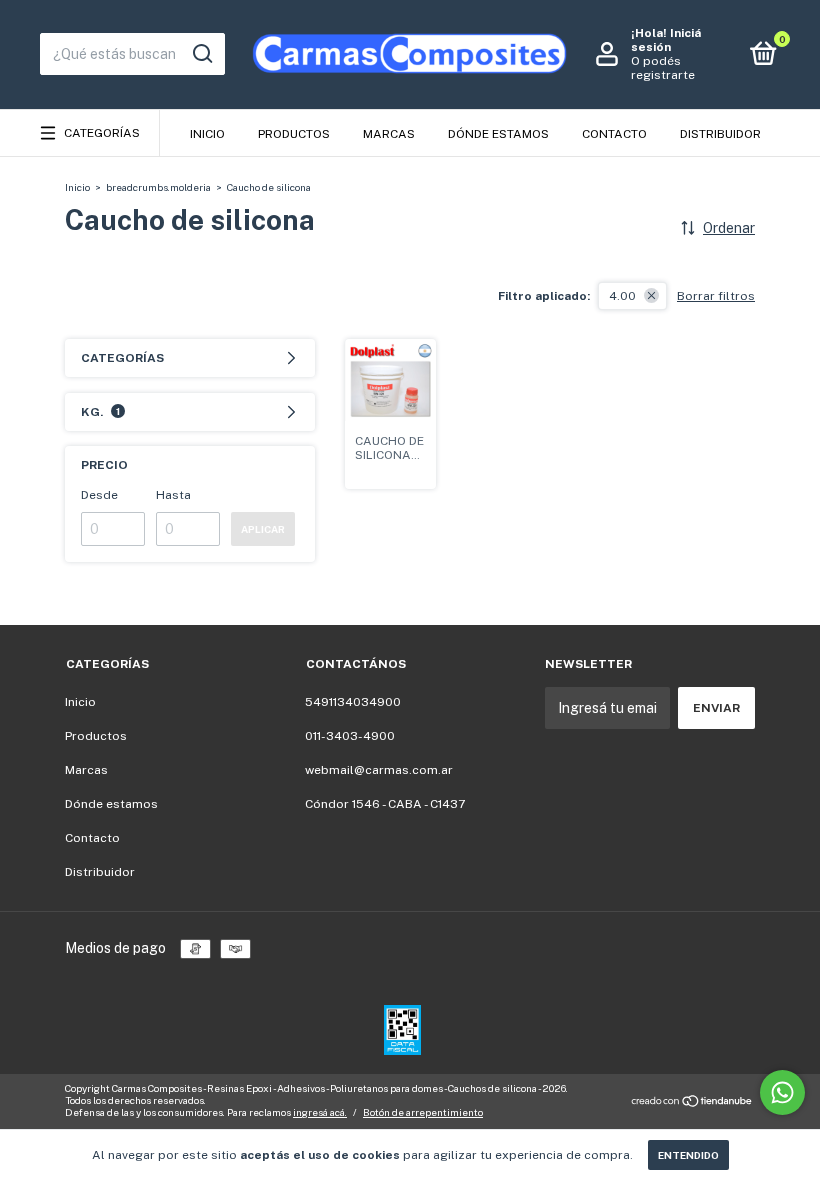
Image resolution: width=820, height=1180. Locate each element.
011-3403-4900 (350, 736)
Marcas (389, 134)
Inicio (207, 134)
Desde (99, 495)
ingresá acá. (320, 1112)
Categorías (102, 133)
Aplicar (263, 529)
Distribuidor (720, 134)
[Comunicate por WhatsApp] (782, 1092)
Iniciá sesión (666, 40)
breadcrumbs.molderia (158, 187)
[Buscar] (201, 54)
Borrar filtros (716, 296)
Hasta (173, 495)
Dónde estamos (498, 134)
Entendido (688, 1155)
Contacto (614, 134)
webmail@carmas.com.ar (379, 770)
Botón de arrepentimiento (423, 1112)
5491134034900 (353, 702)
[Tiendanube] (692, 1103)
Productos (294, 134)
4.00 (622, 296)
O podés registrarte (663, 68)
